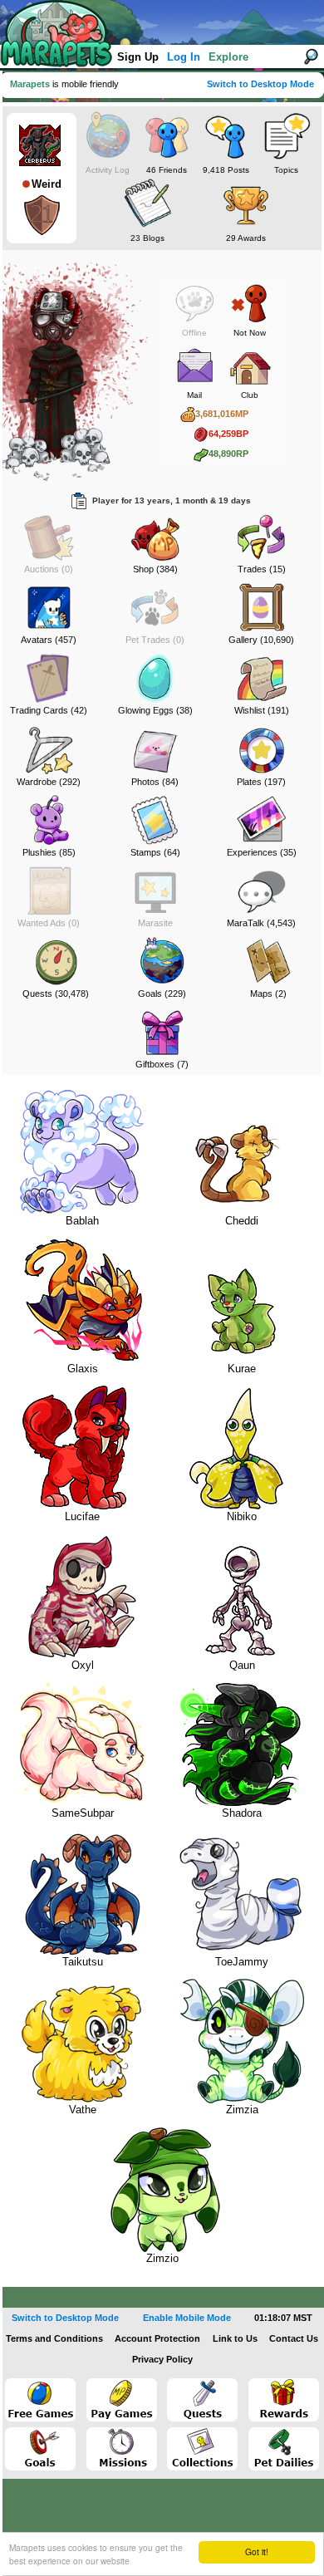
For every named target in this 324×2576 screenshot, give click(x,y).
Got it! (257, 2551)
